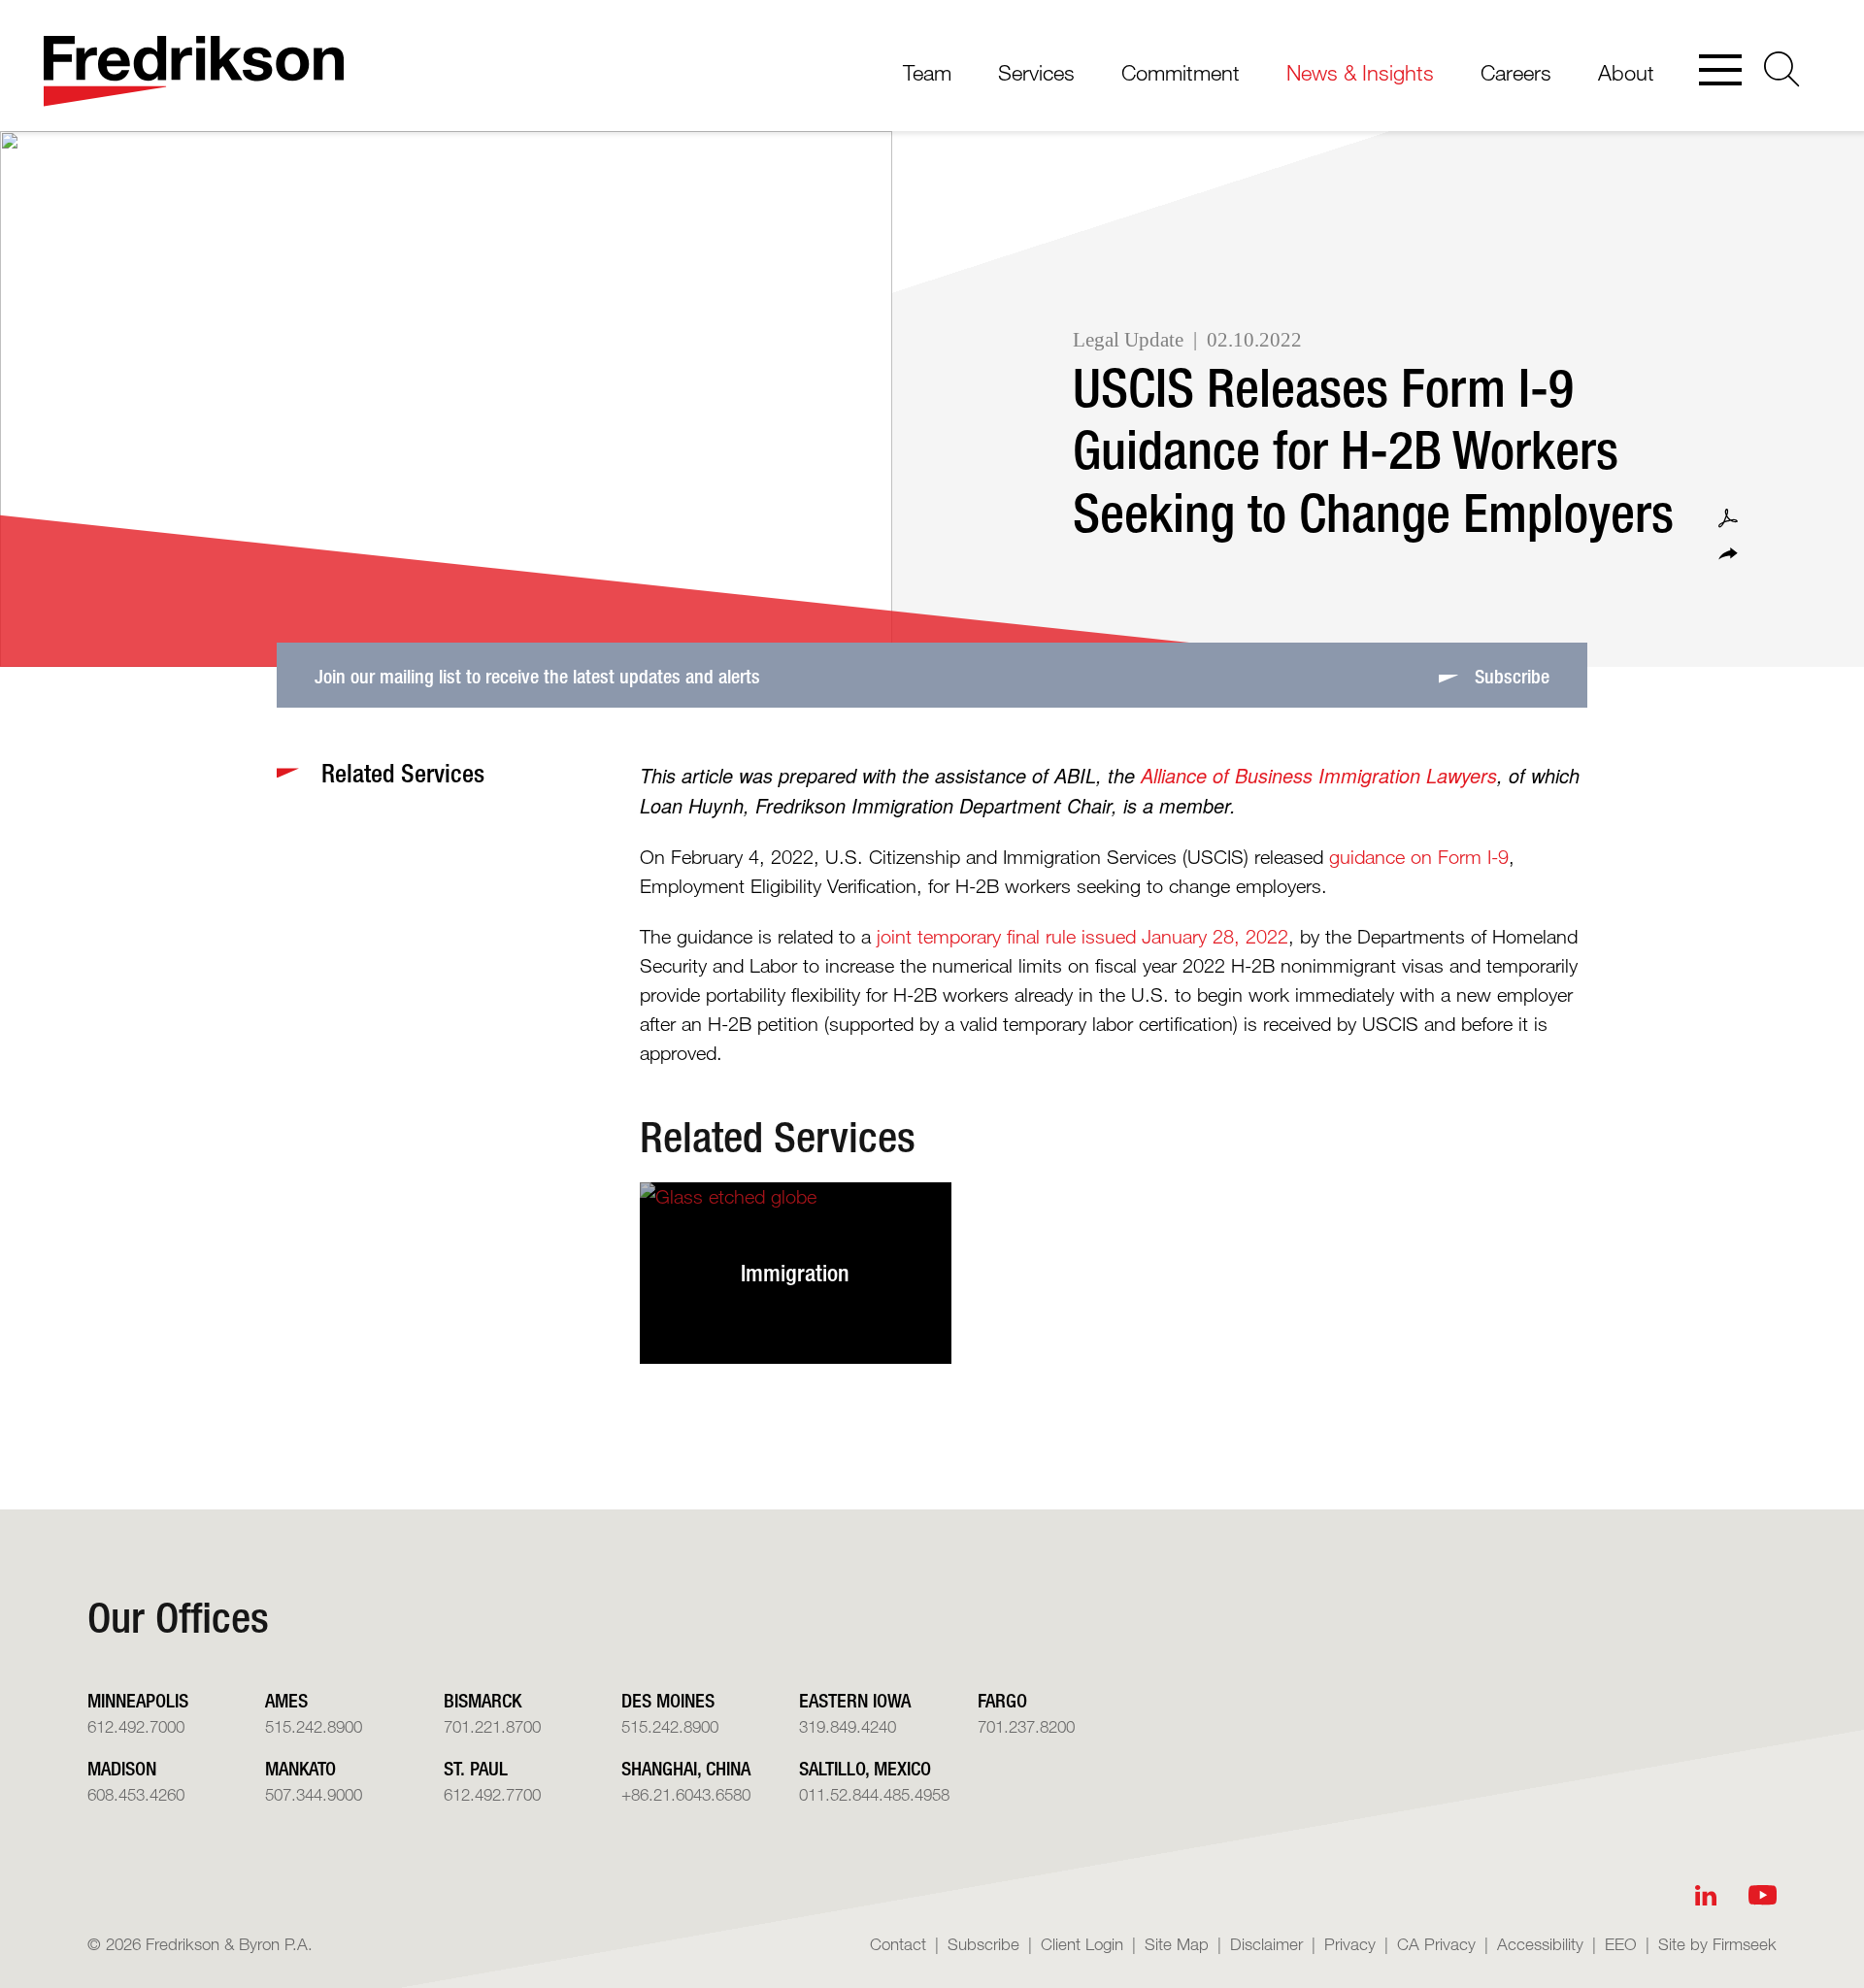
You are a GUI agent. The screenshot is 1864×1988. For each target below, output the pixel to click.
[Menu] (1720, 72)
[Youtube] (1763, 1895)
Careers (1516, 72)
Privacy (1350, 1944)
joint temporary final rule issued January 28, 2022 (1082, 937)
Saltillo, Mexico (865, 1768)
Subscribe (983, 1944)
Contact (898, 1944)
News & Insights (1360, 72)
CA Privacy (1436, 1944)
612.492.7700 (492, 1794)
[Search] (1782, 69)
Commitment (1181, 72)
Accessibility (1540, 1944)
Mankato (300, 1768)
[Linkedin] (1706, 1895)
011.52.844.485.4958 (874, 1794)
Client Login (1082, 1944)
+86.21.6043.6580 (686, 1794)
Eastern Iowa (855, 1700)
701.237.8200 (1026, 1726)
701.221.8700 (492, 1726)
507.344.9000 (314, 1794)
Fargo (1002, 1700)
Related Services (778, 1137)
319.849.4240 (848, 1726)
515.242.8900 (314, 1726)
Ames (286, 1700)
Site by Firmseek (1717, 1944)
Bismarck (483, 1700)
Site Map (1177, 1944)
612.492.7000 (136, 1726)
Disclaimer (1266, 1944)
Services (1036, 72)
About (1626, 72)
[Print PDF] (1728, 518)
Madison (122, 1768)
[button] (1728, 554)
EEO (1621, 1944)
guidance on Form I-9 (1419, 857)
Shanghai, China (686, 1768)
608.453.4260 (136, 1794)
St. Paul (476, 1768)
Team (927, 72)
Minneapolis (138, 1700)
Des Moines (668, 1700)
